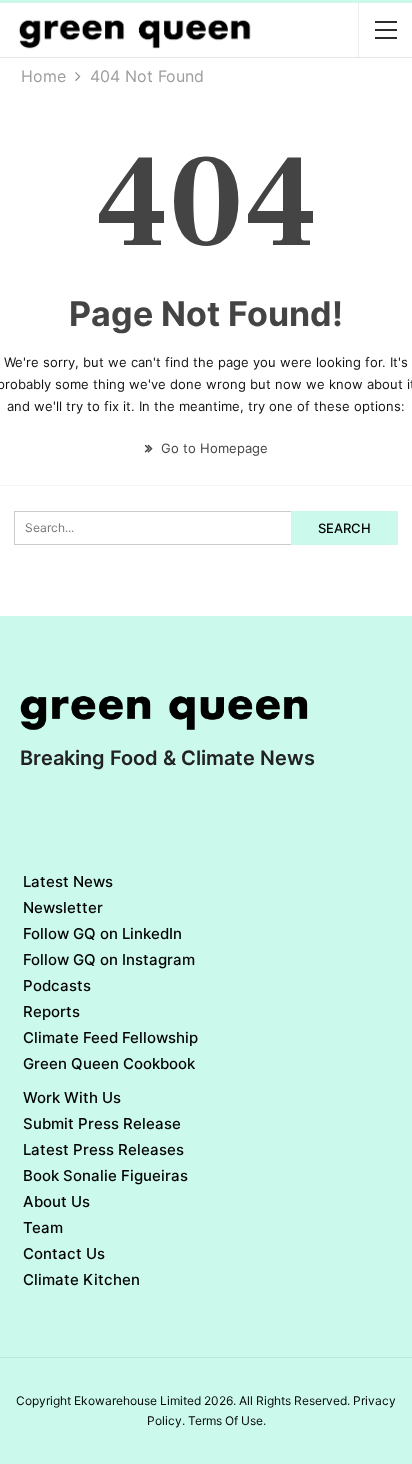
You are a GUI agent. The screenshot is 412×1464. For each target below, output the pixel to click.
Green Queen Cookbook (109, 1063)
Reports (51, 1011)
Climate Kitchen (81, 1279)
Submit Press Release (102, 1123)
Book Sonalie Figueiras (105, 1175)
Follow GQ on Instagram (109, 959)
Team (43, 1227)
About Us (56, 1201)
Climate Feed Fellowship (110, 1037)
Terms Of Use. (227, 1420)
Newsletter (63, 907)
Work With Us (72, 1097)
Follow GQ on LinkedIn (102, 933)
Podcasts (57, 985)
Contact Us (64, 1253)
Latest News (68, 881)
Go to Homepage (212, 448)
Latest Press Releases (103, 1149)
